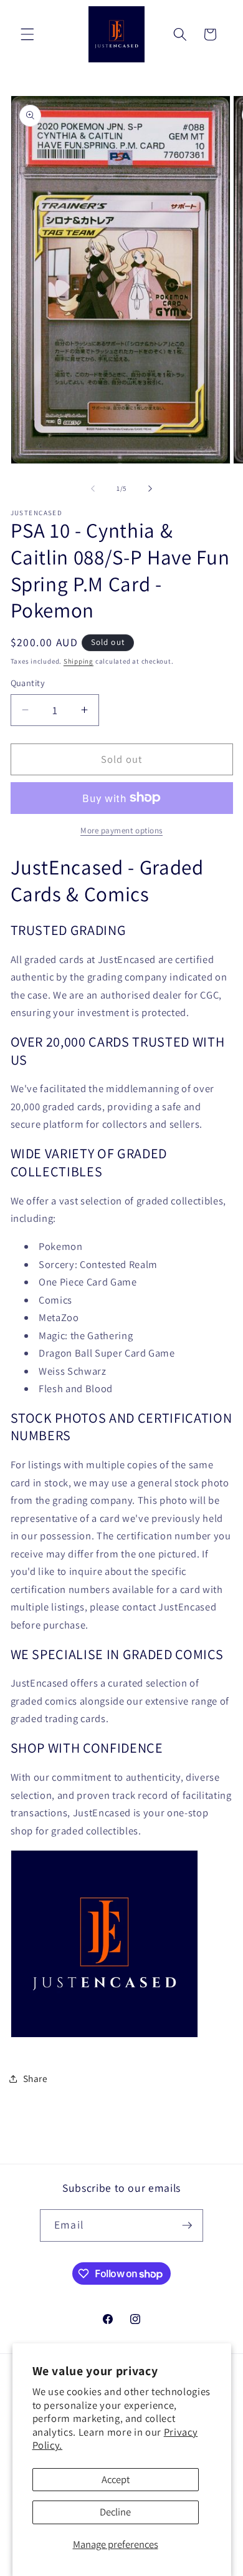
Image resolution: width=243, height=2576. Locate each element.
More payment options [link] (121, 830)
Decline (115, 2512)
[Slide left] (93, 488)
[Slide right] (150, 488)
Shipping (79, 661)
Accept (116, 2479)
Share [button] (36, 2078)
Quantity (28, 683)
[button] (27, 34)
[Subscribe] (187, 2225)
